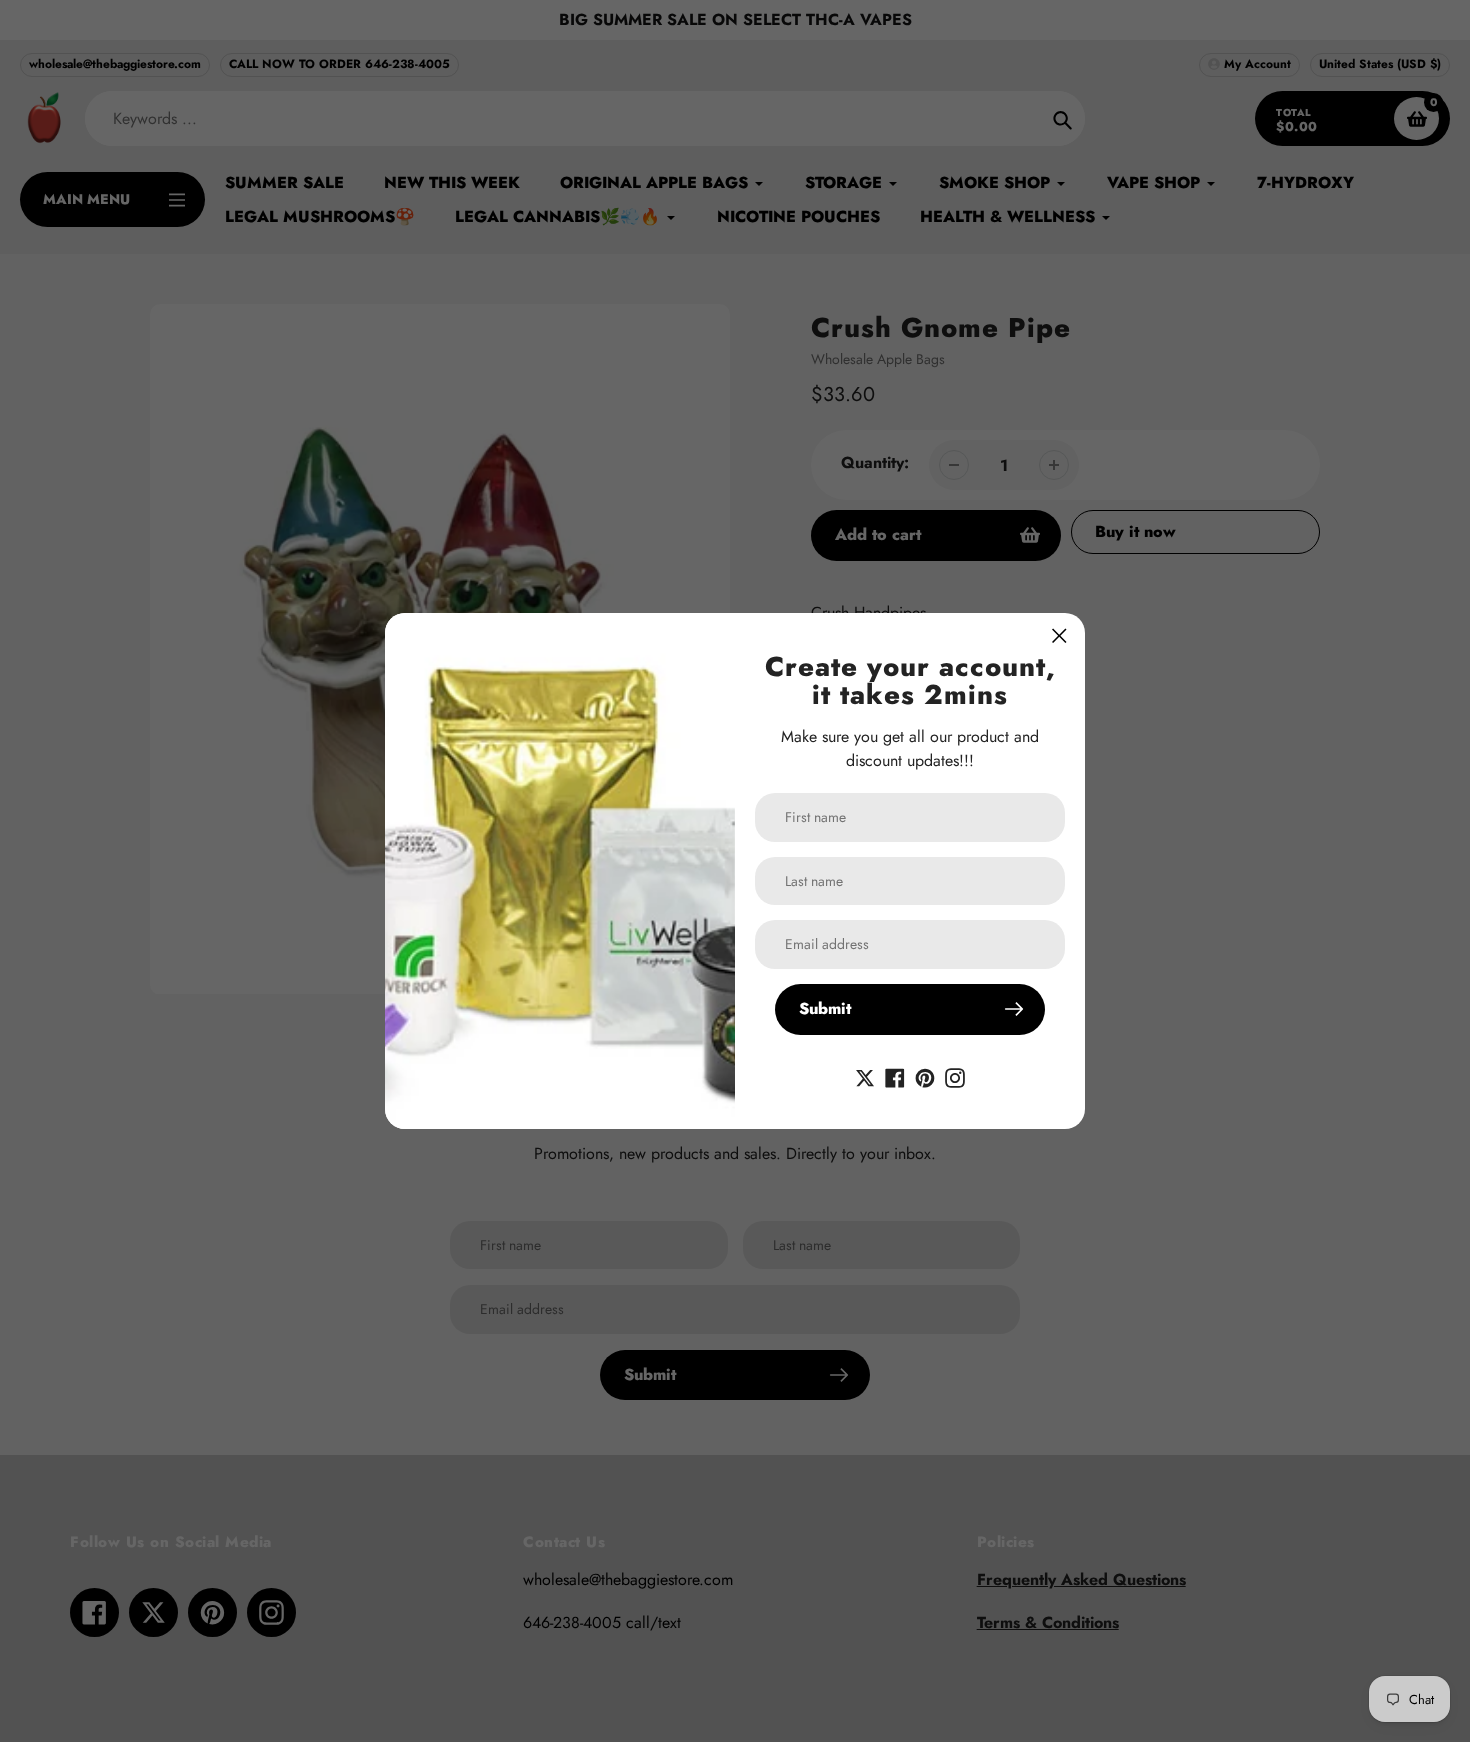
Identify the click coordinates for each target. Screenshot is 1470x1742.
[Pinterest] (925, 1076)
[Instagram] (955, 1076)
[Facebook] (895, 1076)
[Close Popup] (1059, 635)
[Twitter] (865, 1076)
